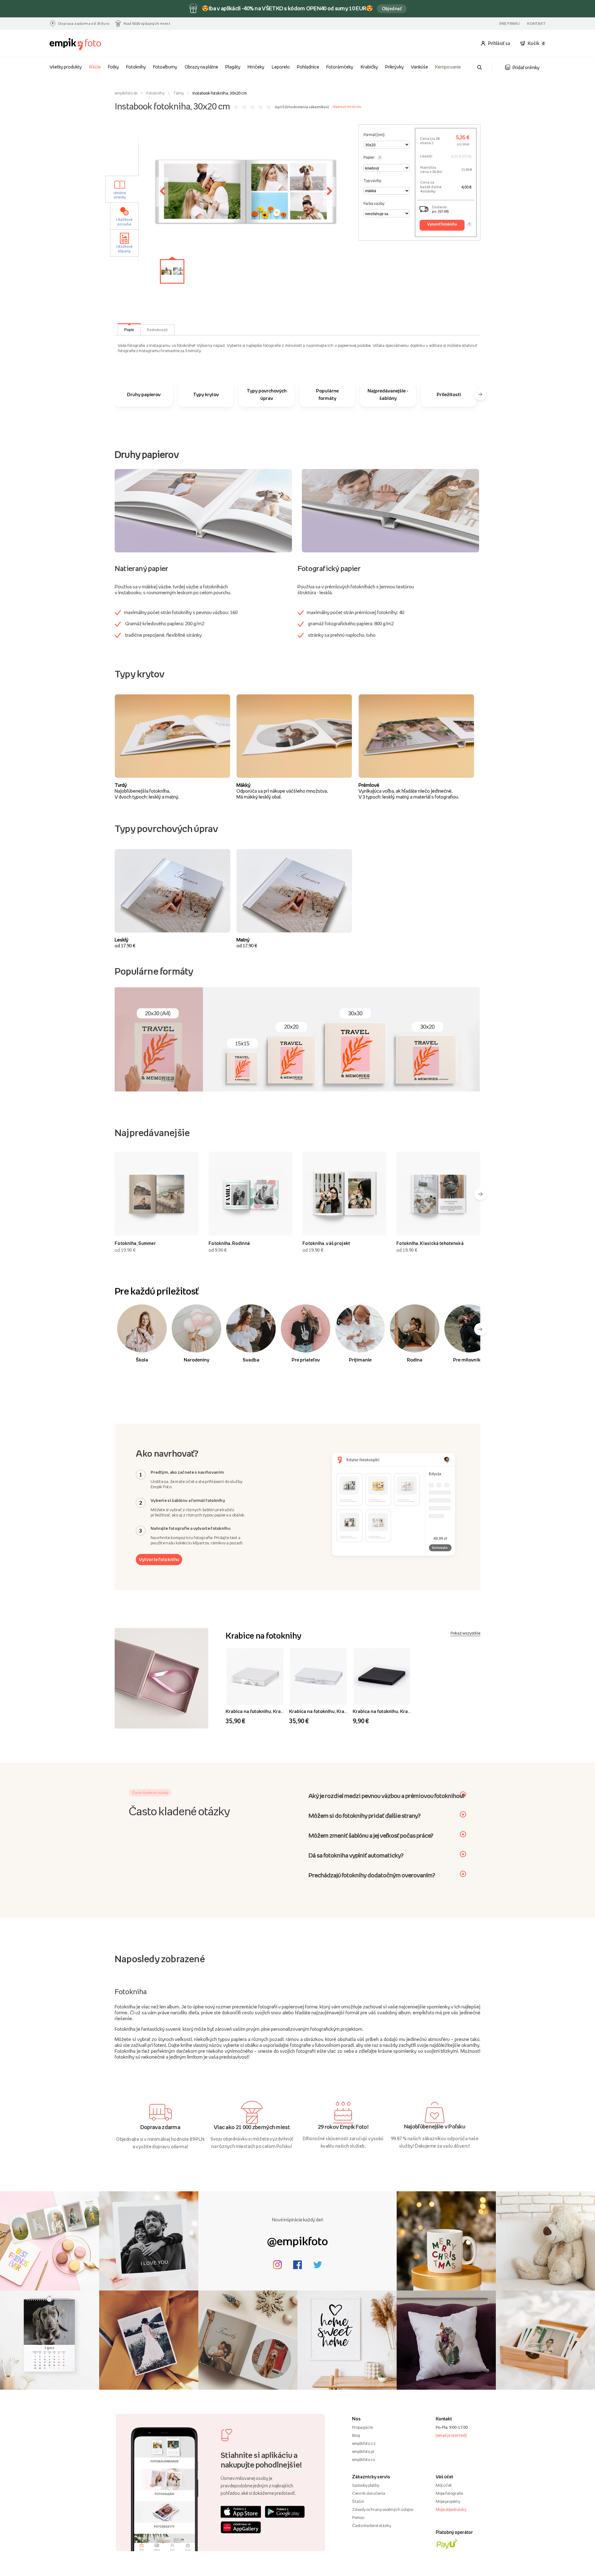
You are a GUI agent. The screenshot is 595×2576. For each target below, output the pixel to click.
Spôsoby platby (366, 2485)
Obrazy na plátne (201, 67)
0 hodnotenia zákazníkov (307, 107)
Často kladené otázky (372, 2525)
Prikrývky (394, 67)
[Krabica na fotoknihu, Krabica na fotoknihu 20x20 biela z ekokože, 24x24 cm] (255, 1677)
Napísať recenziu (347, 107)
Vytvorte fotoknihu (159, 1559)
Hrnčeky (256, 67)
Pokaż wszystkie (465, 1633)
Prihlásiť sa (499, 43)
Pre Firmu (510, 24)
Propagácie (362, 2427)
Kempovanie (448, 67)
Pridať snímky (526, 67)
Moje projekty (448, 2501)
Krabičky (369, 67)
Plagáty (233, 67)
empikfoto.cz (364, 2443)
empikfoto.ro (363, 2459)
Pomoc (358, 2517)
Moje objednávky (451, 2509)
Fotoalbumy (165, 67)
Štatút (358, 2501)
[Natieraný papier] (203, 510)
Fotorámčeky (340, 67)
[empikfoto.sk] (88, 44)
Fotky (113, 67)
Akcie (95, 67)
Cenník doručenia (369, 2493)
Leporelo (281, 67)
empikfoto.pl (363, 2451)
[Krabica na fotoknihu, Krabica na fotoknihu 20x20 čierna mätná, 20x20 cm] (382, 1677)
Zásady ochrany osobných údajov (383, 2509)
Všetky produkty (66, 67)
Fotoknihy (136, 67)
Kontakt (536, 24)
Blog (356, 2435)
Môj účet (444, 2485)
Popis (129, 330)
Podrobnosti (157, 330)
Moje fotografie (449, 2493)
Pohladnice (308, 67)
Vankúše (419, 67)
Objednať (392, 9)
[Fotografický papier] (390, 510)
